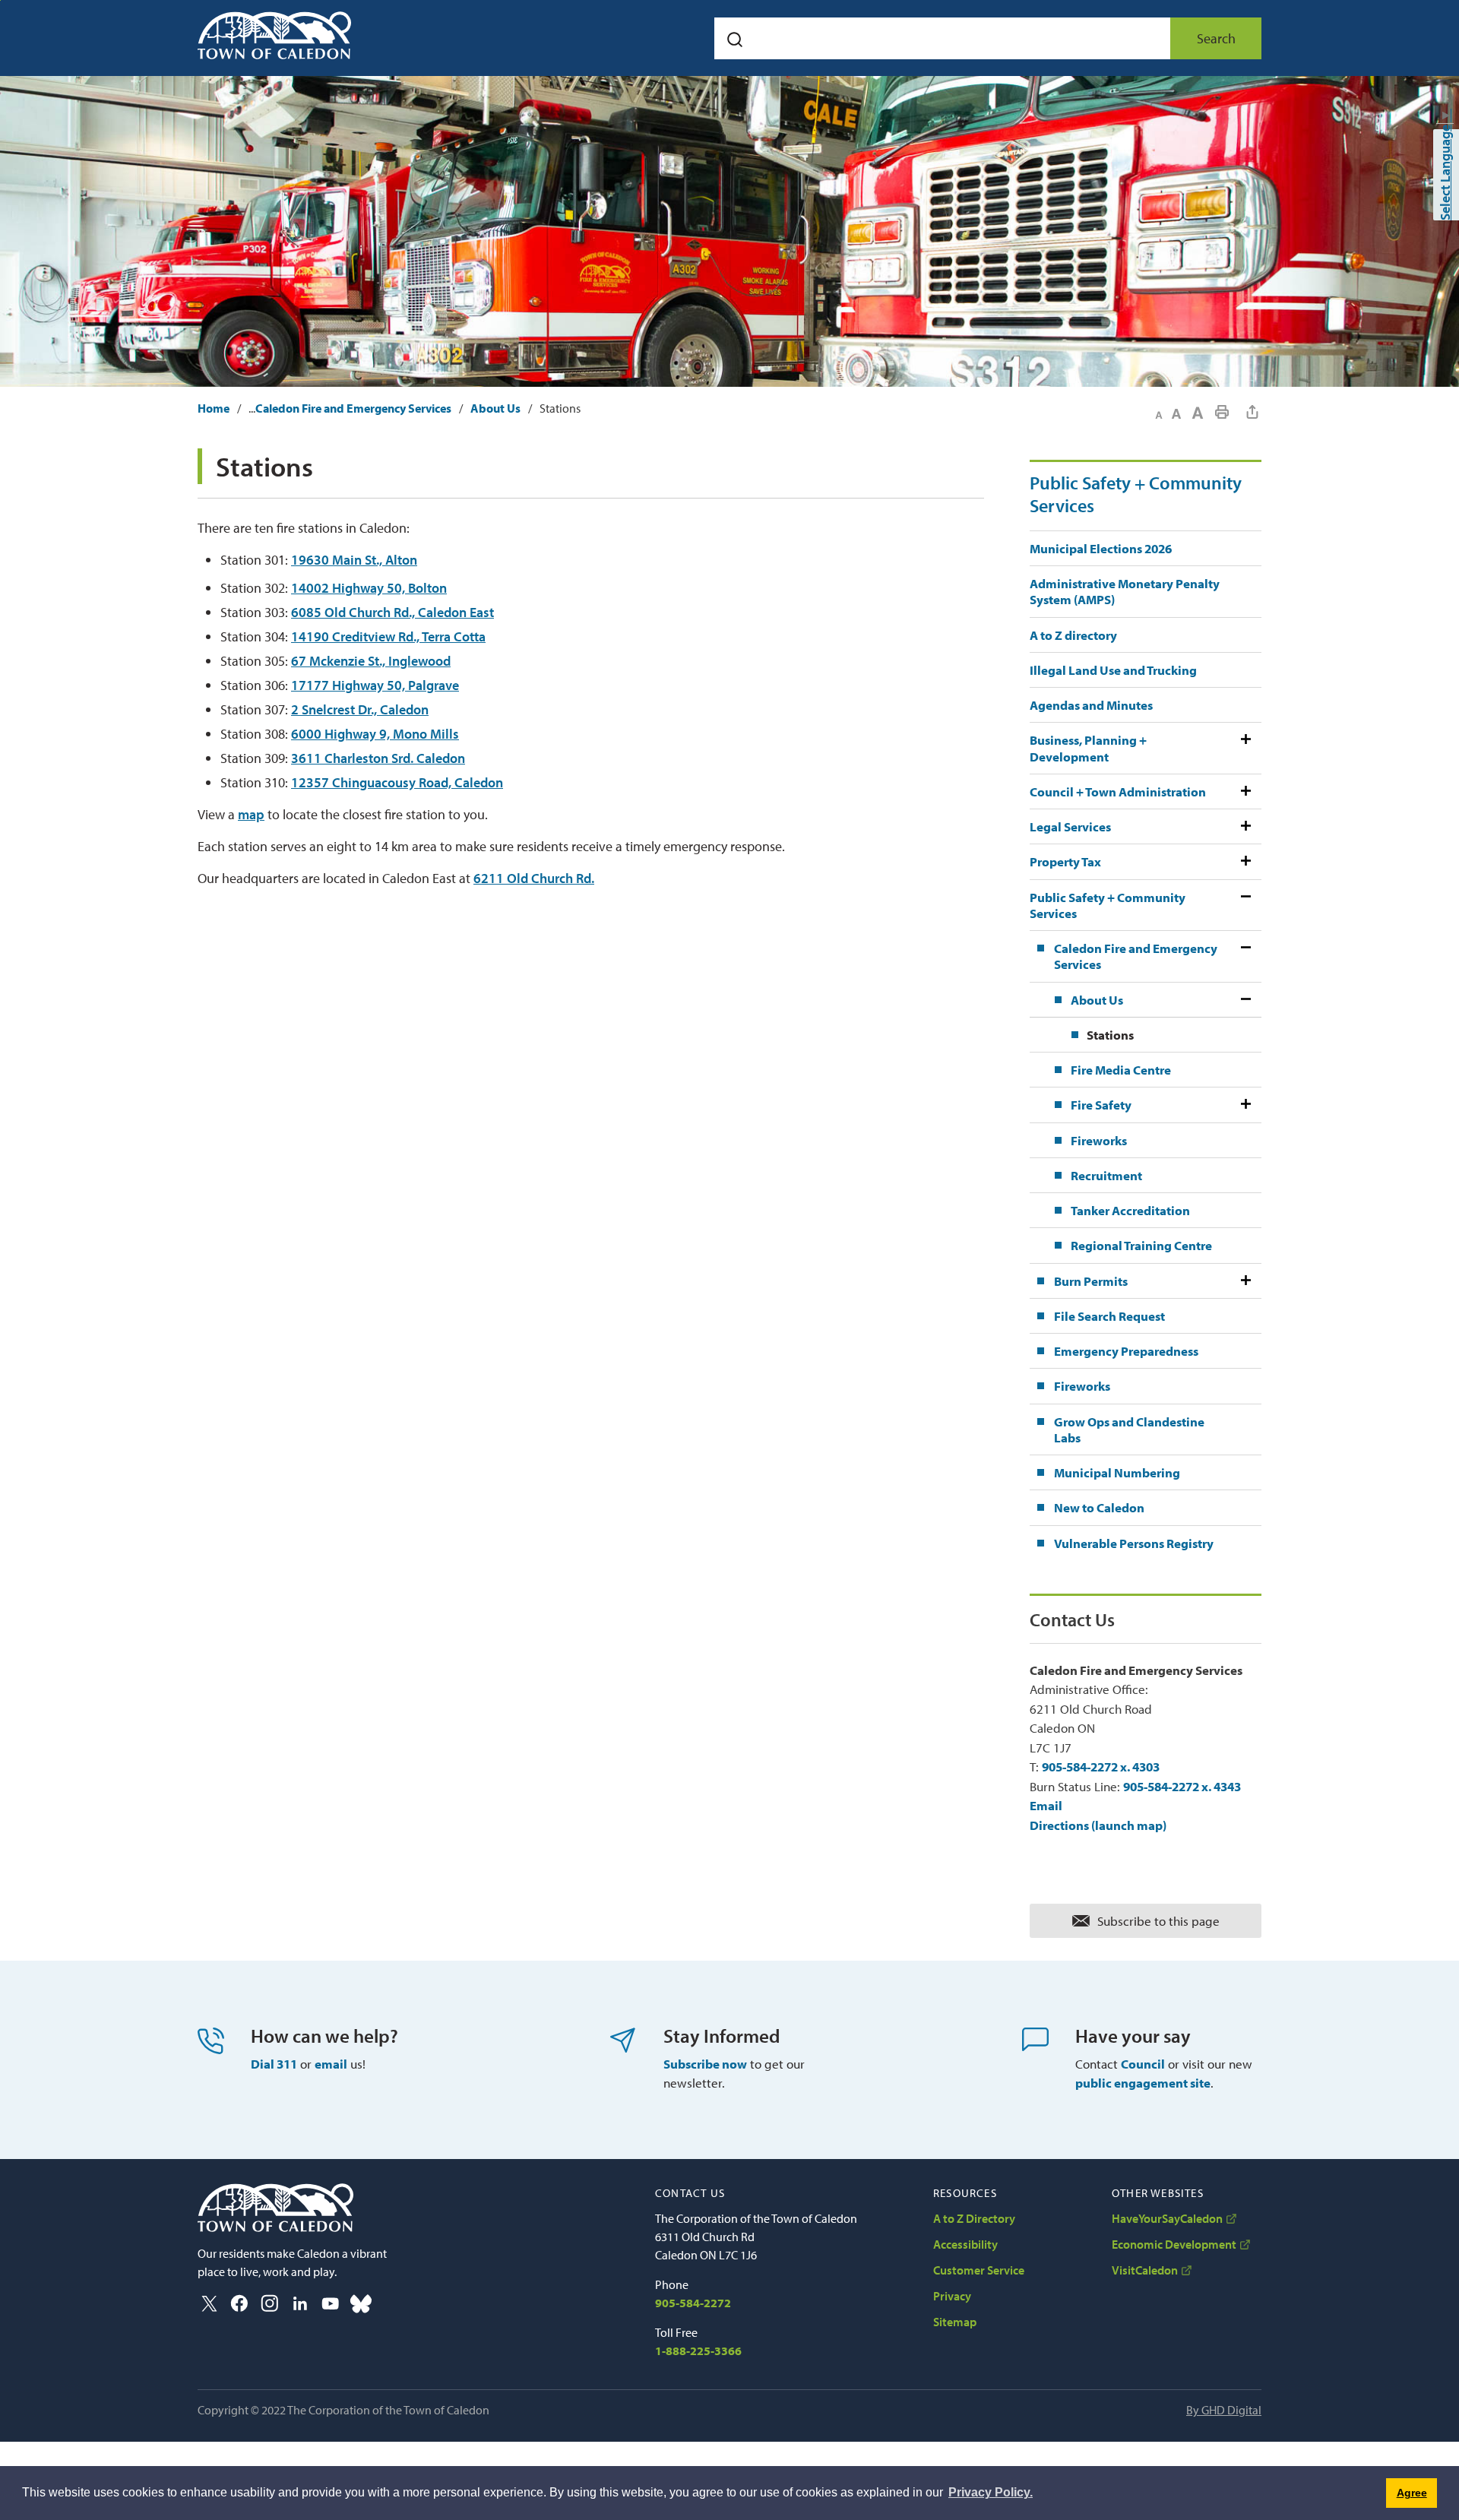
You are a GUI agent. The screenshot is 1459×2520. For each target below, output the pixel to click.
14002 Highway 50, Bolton (369, 588)
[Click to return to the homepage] (274, 35)
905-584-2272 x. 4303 (1101, 1767)
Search (1216, 38)
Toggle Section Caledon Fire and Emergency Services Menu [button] (1244, 956)
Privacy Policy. (991, 2492)
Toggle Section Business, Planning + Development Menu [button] (1244, 748)
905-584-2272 (693, 2303)
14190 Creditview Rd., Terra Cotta (388, 636)
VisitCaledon (1145, 2270)
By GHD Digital (1224, 2410)
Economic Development (1174, 2244)
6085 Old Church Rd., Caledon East (392, 612)
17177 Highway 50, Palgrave (375, 685)
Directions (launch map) (1098, 1825)
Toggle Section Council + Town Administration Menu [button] (1244, 791)
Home (214, 408)
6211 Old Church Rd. (534, 878)
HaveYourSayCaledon (1167, 2218)
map (251, 814)
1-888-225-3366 (698, 2351)
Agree (1412, 2493)
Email (1046, 1805)
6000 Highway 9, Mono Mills (375, 734)
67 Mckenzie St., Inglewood (371, 661)
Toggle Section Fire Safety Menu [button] (1244, 1105)
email (331, 2064)
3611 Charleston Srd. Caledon (378, 758)
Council (1143, 2064)
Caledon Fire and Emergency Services (353, 408)
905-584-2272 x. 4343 (1182, 1786)
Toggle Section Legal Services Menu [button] (1244, 826)
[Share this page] (1252, 412)
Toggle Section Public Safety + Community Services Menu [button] (1244, 905)
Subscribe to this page (1158, 1921)
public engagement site (1143, 2083)
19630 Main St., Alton (354, 560)
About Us (495, 408)
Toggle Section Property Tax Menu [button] (1244, 861)
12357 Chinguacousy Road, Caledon (397, 782)
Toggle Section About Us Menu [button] (1244, 1000)
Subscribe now (705, 2064)
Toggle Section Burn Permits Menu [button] (1244, 1281)
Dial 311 (274, 2064)
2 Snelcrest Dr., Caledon (360, 709)
